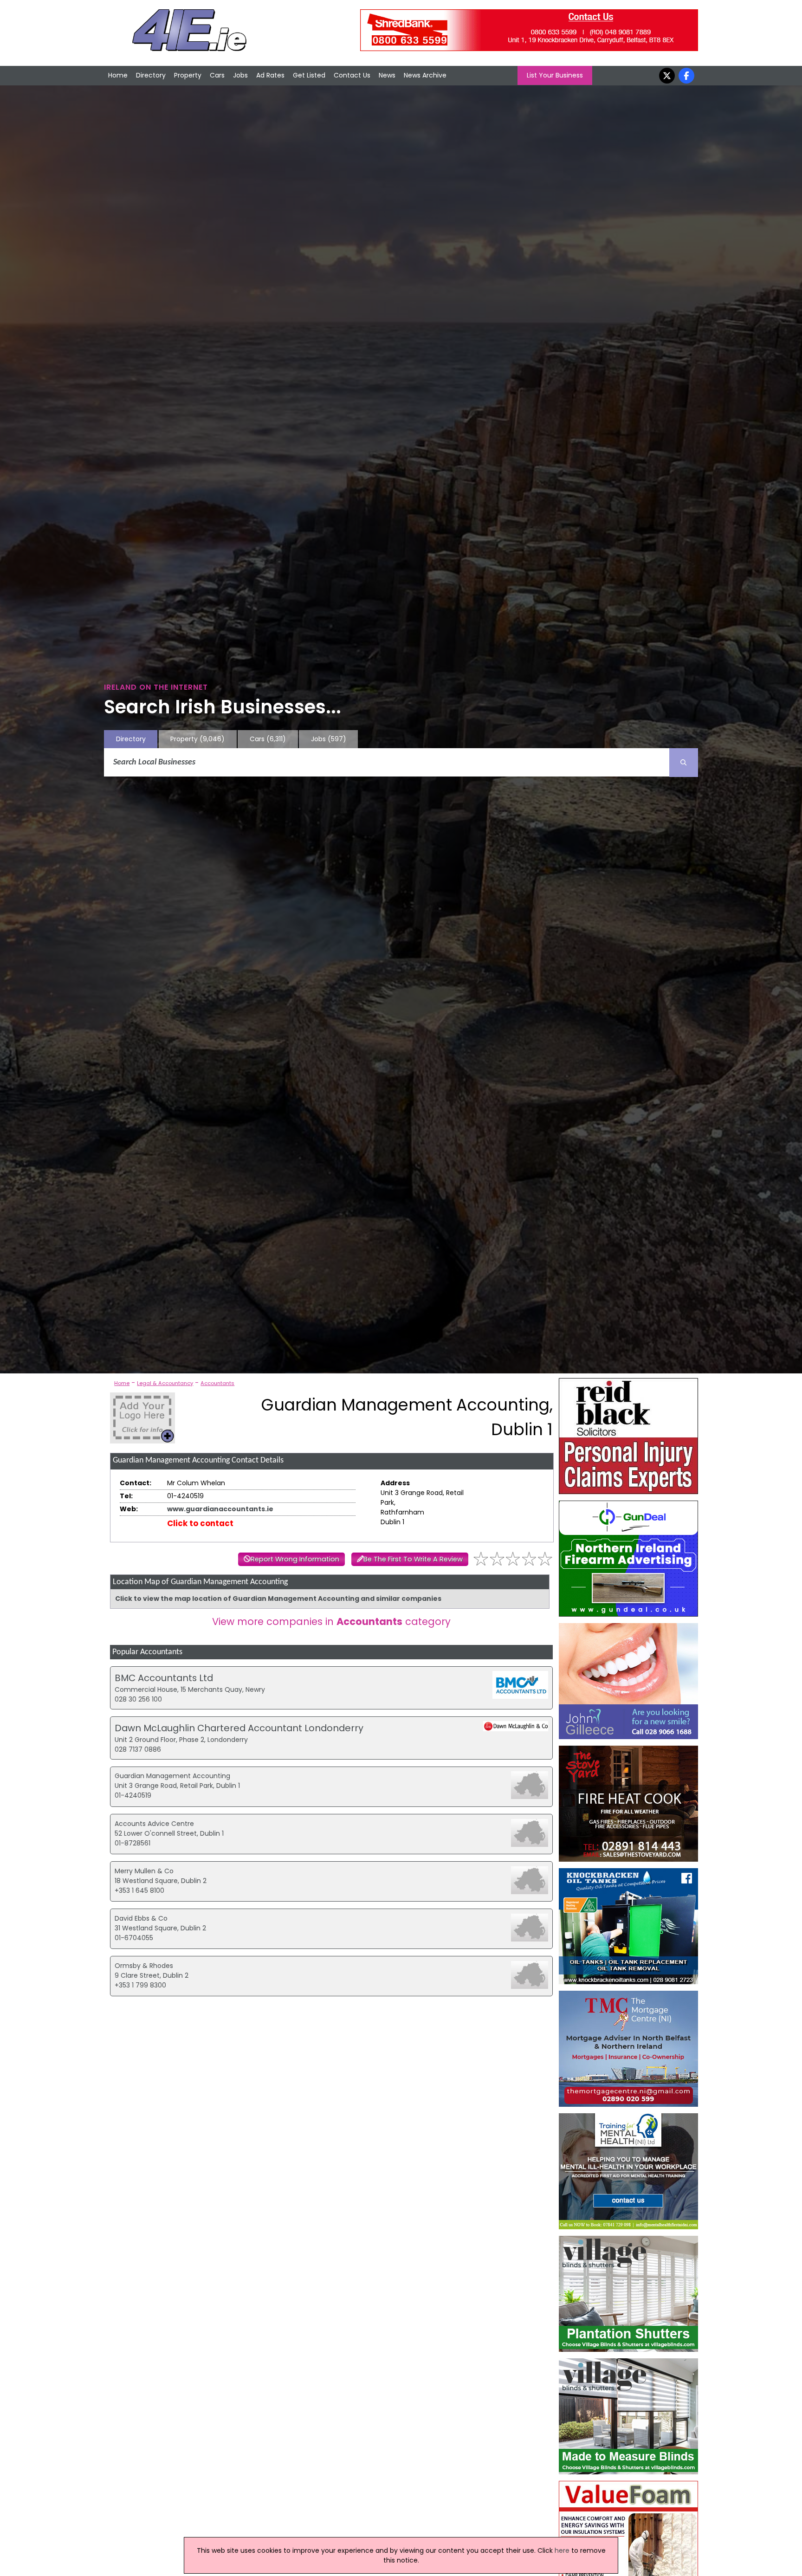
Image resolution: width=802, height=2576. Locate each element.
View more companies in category (331, 1621)
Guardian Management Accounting (172, 1776)
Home (118, 75)
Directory (151, 75)
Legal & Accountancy (165, 1383)
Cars (217, 75)
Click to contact (200, 1523)
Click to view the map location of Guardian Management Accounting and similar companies (278, 1599)
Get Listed (309, 75)
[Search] (684, 763)
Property (188, 75)
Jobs (240, 75)
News (387, 75)
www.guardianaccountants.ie (220, 1509)
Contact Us (352, 75)
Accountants (217, 1383)
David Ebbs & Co (141, 1918)
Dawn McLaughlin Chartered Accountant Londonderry (239, 1728)
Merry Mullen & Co (144, 1871)
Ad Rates (270, 75)
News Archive (425, 75)
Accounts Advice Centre (154, 1824)
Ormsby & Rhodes (144, 1966)
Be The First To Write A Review (413, 1559)
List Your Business (555, 75)
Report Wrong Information (295, 1559)
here (562, 2550)
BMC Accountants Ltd (164, 1678)
